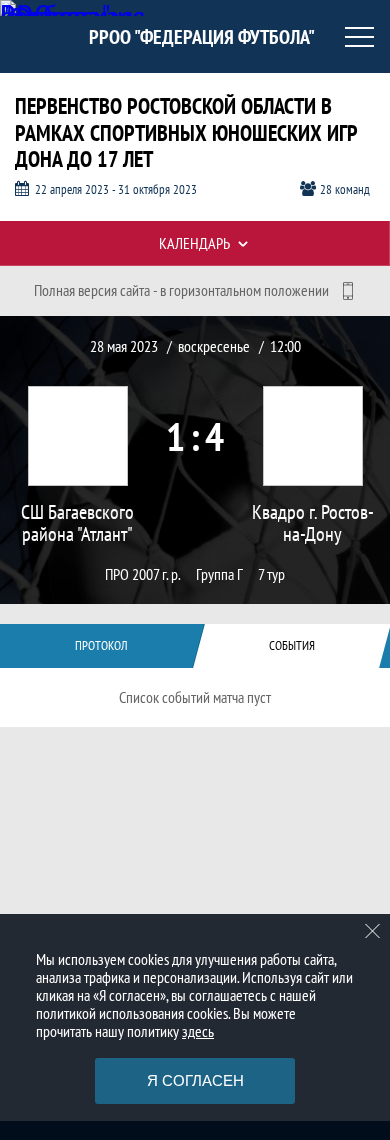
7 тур (271, 574)
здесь (198, 1031)
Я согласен (195, 1080)
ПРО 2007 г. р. (143, 574)
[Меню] (360, 37)
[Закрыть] (373, 931)
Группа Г (219, 574)
